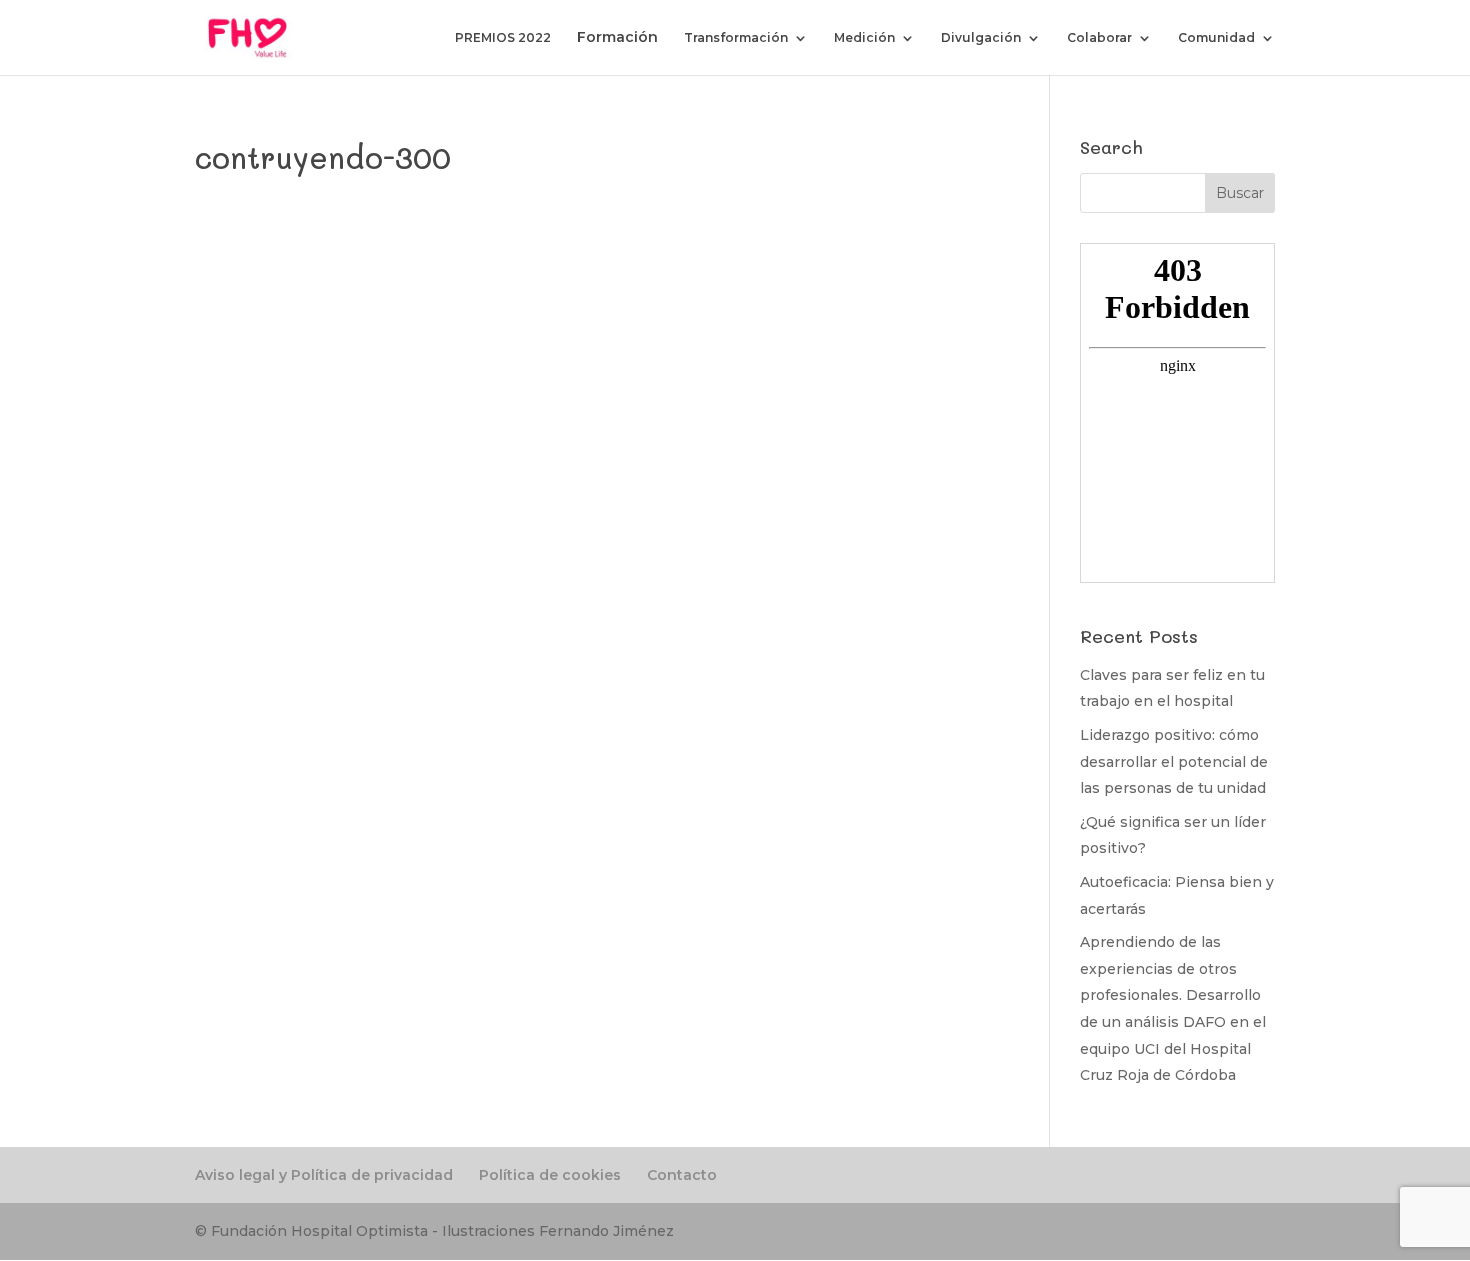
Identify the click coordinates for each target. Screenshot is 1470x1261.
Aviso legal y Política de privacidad (324, 1175)
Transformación (736, 38)
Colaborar (1099, 38)
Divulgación (981, 38)
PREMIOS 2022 (503, 38)
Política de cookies (550, 1175)
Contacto (682, 1175)
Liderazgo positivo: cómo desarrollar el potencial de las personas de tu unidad (1174, 761)
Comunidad (1216, 38)
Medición (864, 38)
